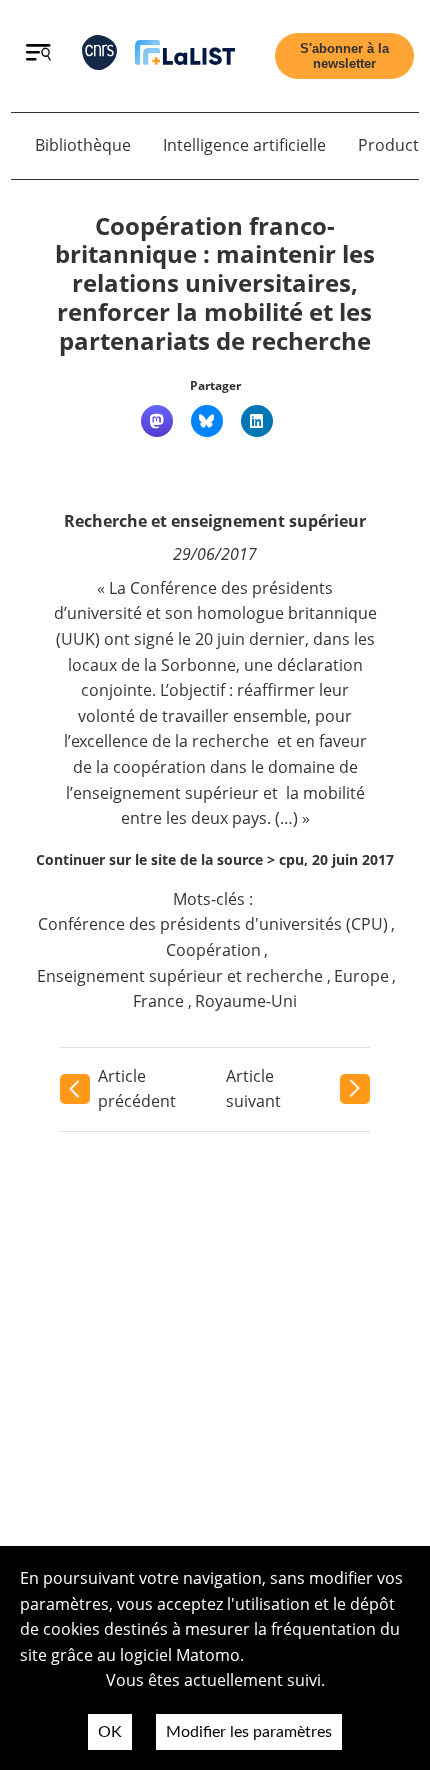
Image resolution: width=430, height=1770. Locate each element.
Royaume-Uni (246, 1001)
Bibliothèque (83, 145)
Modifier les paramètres (249, 1732)
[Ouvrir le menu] (38, 55)
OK (110, 1732)
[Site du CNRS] (99, 56)
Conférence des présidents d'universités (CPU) (213, 924)
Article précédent (137, 1089)
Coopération (213, 950)
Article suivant (253, 1089)
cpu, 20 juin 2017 (336, 859)
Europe (361, 976)
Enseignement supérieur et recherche (180, 976)
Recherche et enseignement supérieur (215, 521)
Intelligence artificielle (244, 145)
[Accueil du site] (185, 56)
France (158, 1001)
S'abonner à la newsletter (344, 56)
